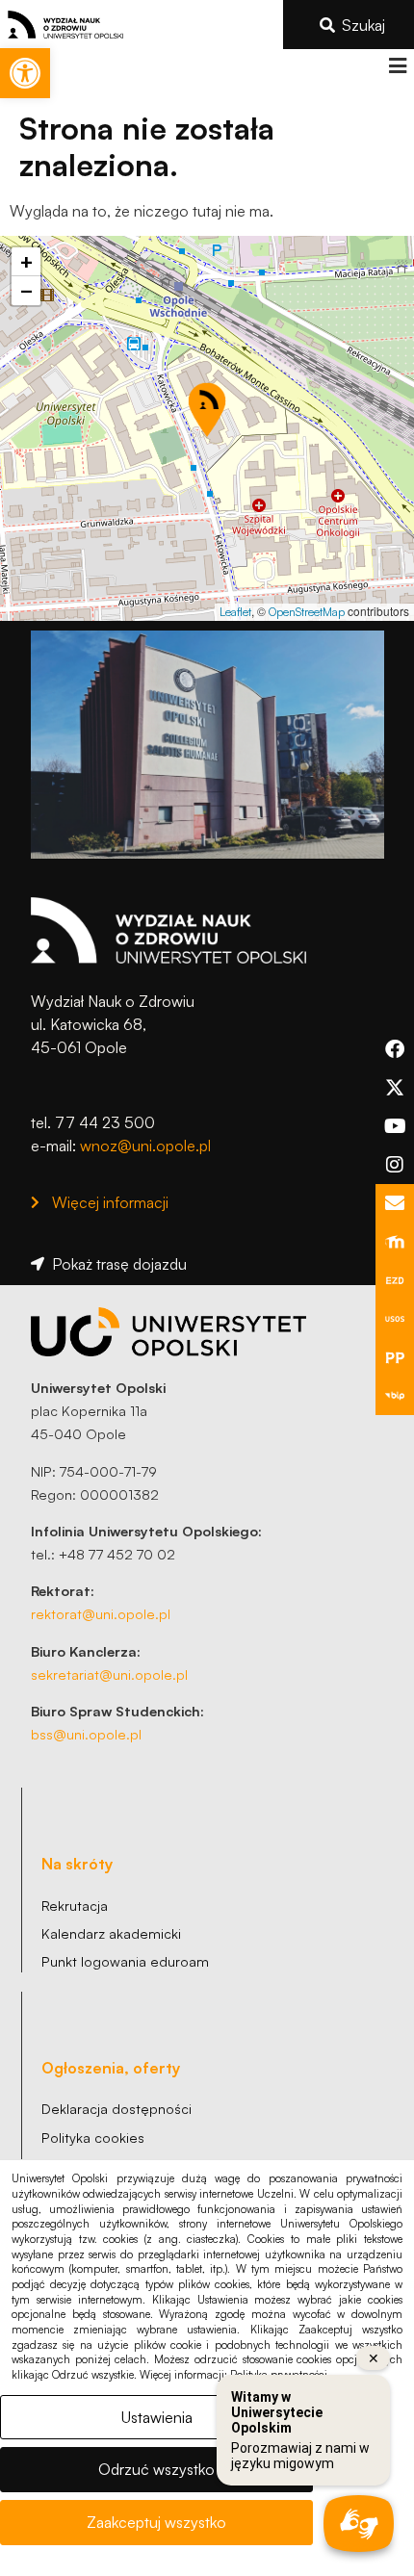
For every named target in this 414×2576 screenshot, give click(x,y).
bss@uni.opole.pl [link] (86, 1734)
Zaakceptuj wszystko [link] (156, 2522)
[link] (25, 73)
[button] (397, 66)
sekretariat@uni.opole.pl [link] (109, 1674)
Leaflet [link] (235, 612)
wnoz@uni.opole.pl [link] (145, 1146)
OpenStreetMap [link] (307, 612)
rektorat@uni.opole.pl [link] (101, 1613)
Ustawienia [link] (157, 2417)
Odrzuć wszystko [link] (156, 2469)
